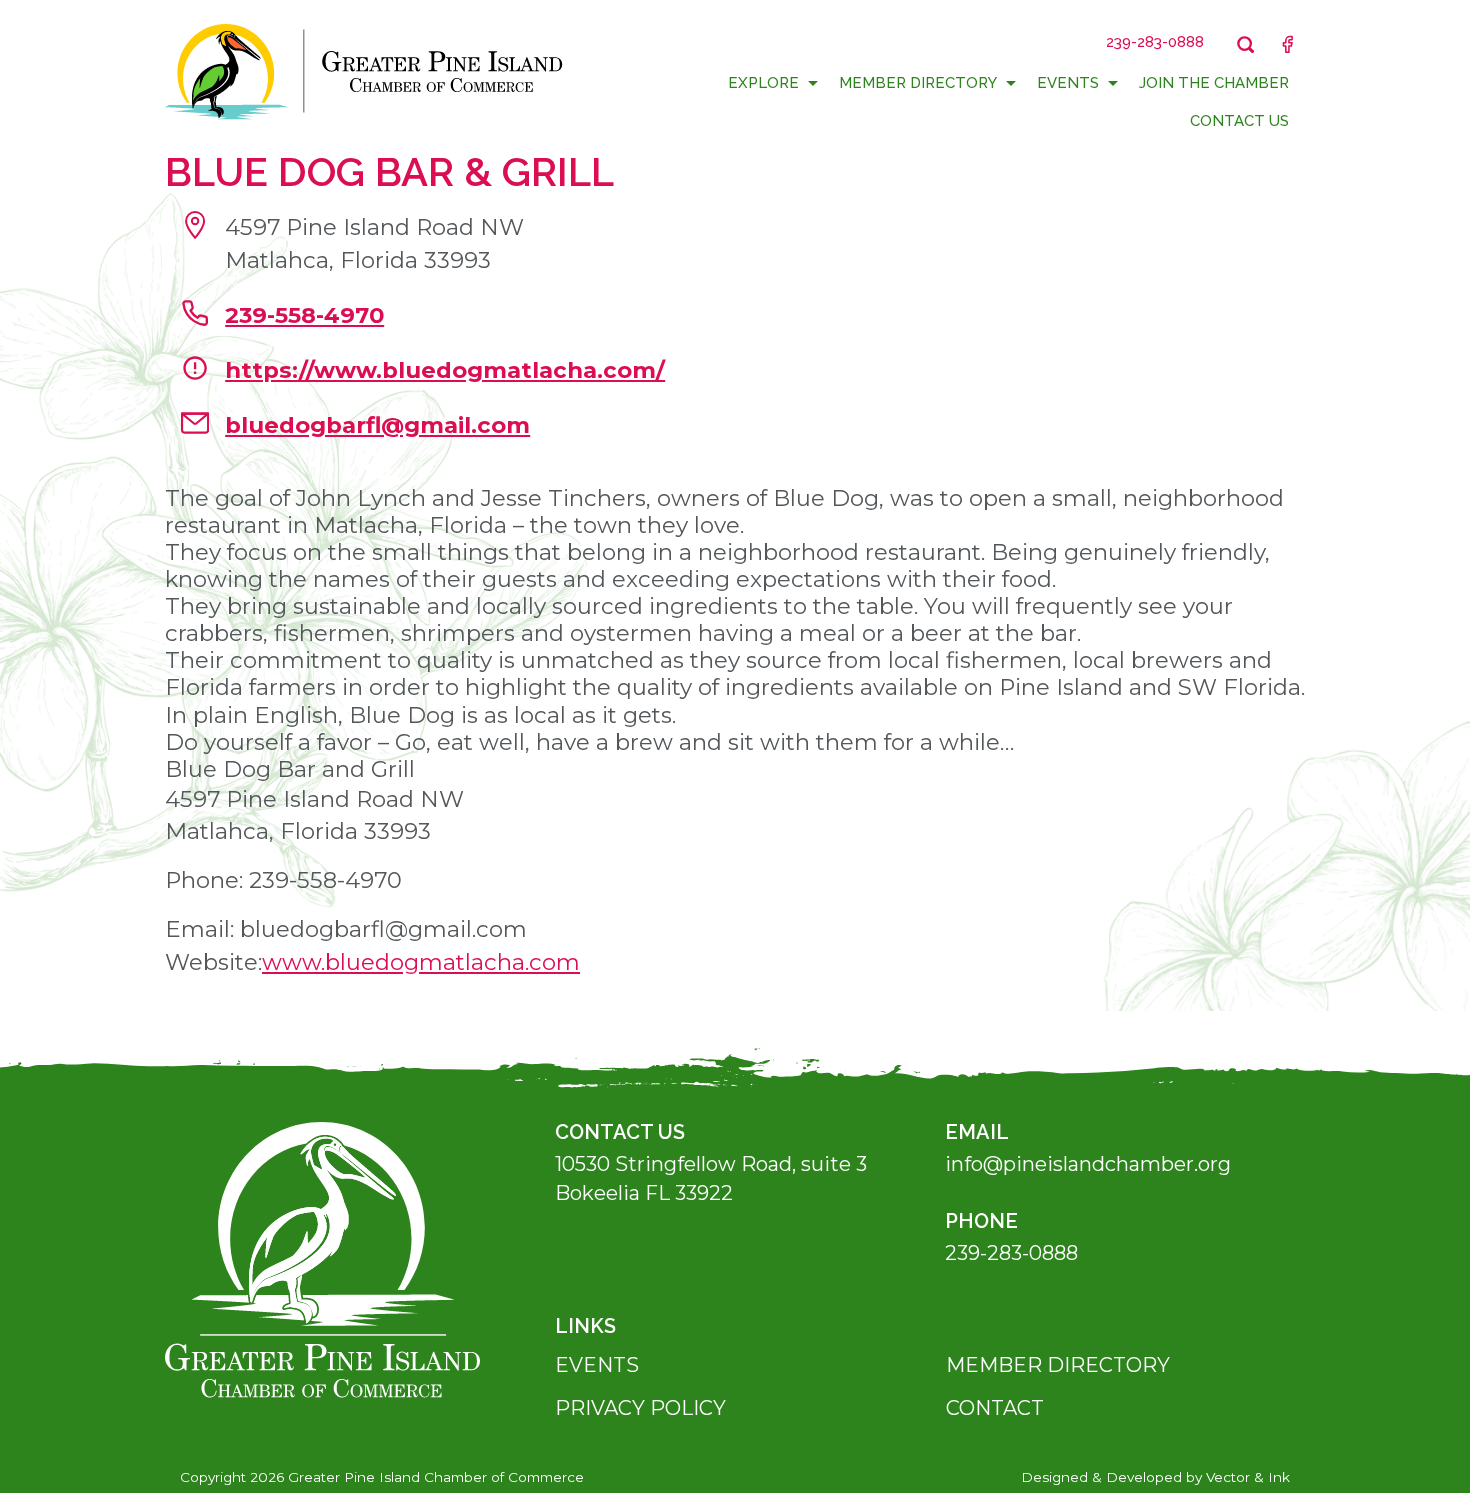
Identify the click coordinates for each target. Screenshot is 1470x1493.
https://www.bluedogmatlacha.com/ (445, 370)
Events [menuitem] (1068, 83)
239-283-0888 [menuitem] (1155, 42)
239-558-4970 (304, 315)
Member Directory (1058, 1365)
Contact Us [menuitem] (1239, 121)
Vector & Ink (1248, 1477)
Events (597, 1365)
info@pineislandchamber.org (1088, 1164)
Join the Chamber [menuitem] (1214, 83)
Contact (995, 1408)
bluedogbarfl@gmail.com (377, 425)
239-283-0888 (1011, 1253)
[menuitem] (1245, 44)
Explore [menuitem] (763, 83)
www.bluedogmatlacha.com (421, 962)
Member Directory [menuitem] (918, 83)
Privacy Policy (640, 1408)
